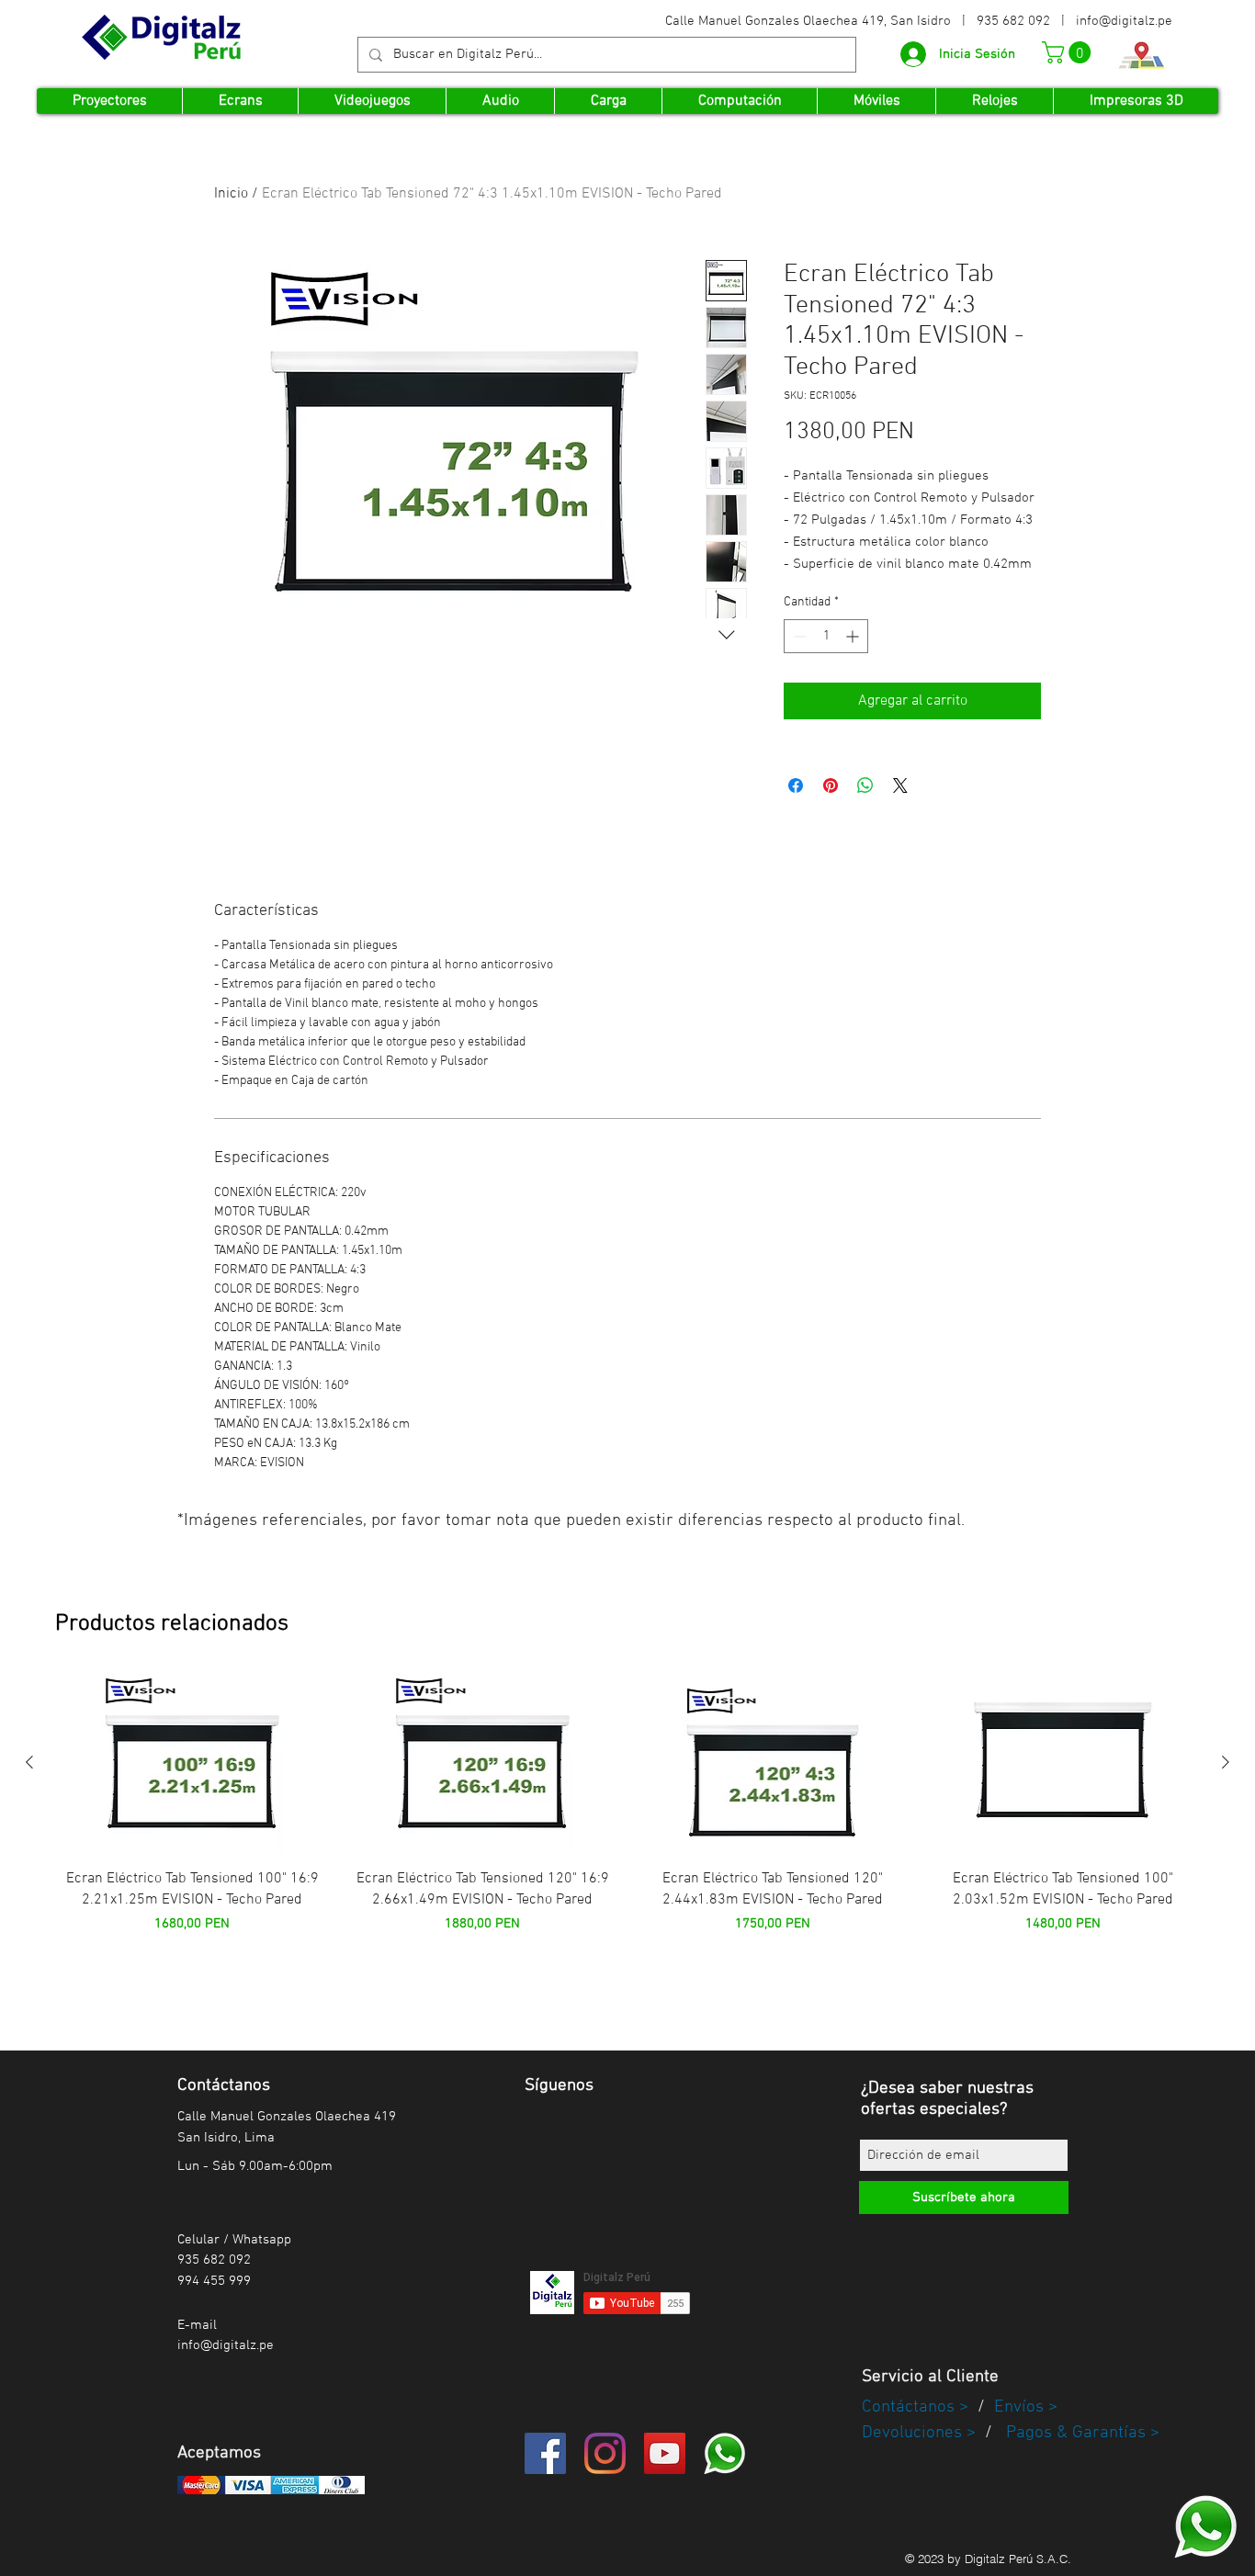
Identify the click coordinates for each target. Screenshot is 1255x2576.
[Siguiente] (1226, 1762)
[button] (1069, 52)
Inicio (231, 194)
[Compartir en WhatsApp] (865, 785)
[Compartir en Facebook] (796, 785)
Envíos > (1026, 2407)
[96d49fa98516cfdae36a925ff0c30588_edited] (1205, 2526)
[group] (627, 1828)
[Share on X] (900, 785)
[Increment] (854, 636)
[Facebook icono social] (545, 2453)
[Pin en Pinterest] (831, 785)
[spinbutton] (826, 636)
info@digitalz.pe (1124, 21)
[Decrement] (798, 636)
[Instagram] (605, 2453)
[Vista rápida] (192, 1763)
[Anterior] (29, 1762)
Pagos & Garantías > (1083, 2433)
